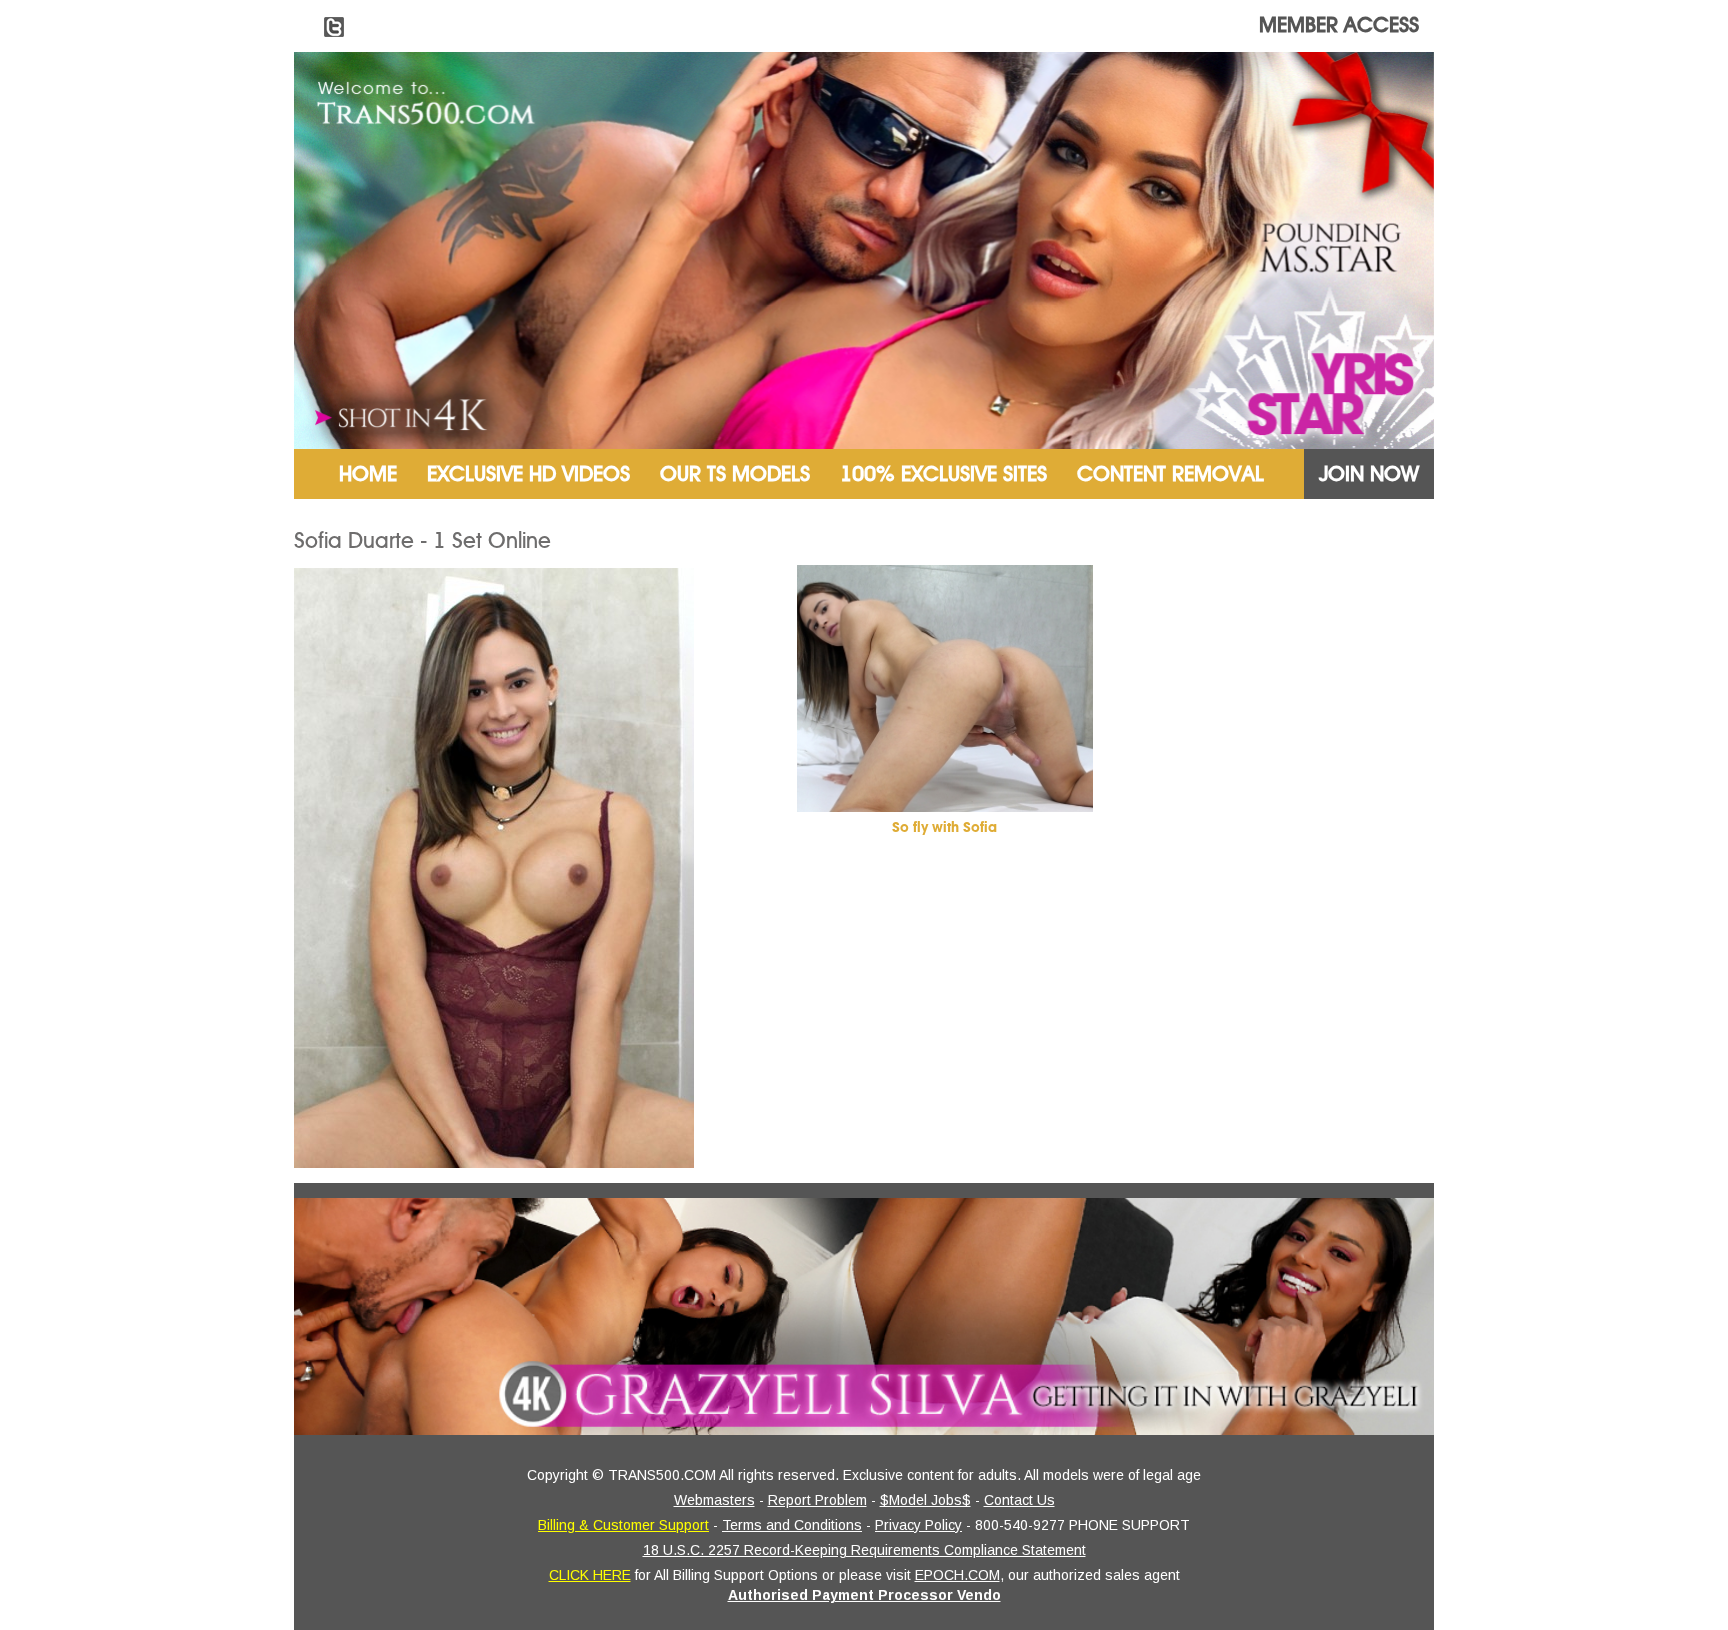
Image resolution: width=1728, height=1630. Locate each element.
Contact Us (1019, 1500)
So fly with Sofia (944, 827)
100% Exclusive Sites (943, 474)
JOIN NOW (1369, 474)
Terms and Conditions (792, 1525)
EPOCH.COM (957, 1575)
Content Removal (1170, 474)
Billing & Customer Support (623, 1525)
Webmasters (714, 1500)
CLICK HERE (590, 1575)
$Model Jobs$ (925, 1500)
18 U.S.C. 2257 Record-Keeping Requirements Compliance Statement (864, 1550)
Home (368, 474)
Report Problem (817, 1500)
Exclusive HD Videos (528, 474)
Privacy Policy (918, 1525)
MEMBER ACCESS (1339, 25)
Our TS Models (735, 474)
